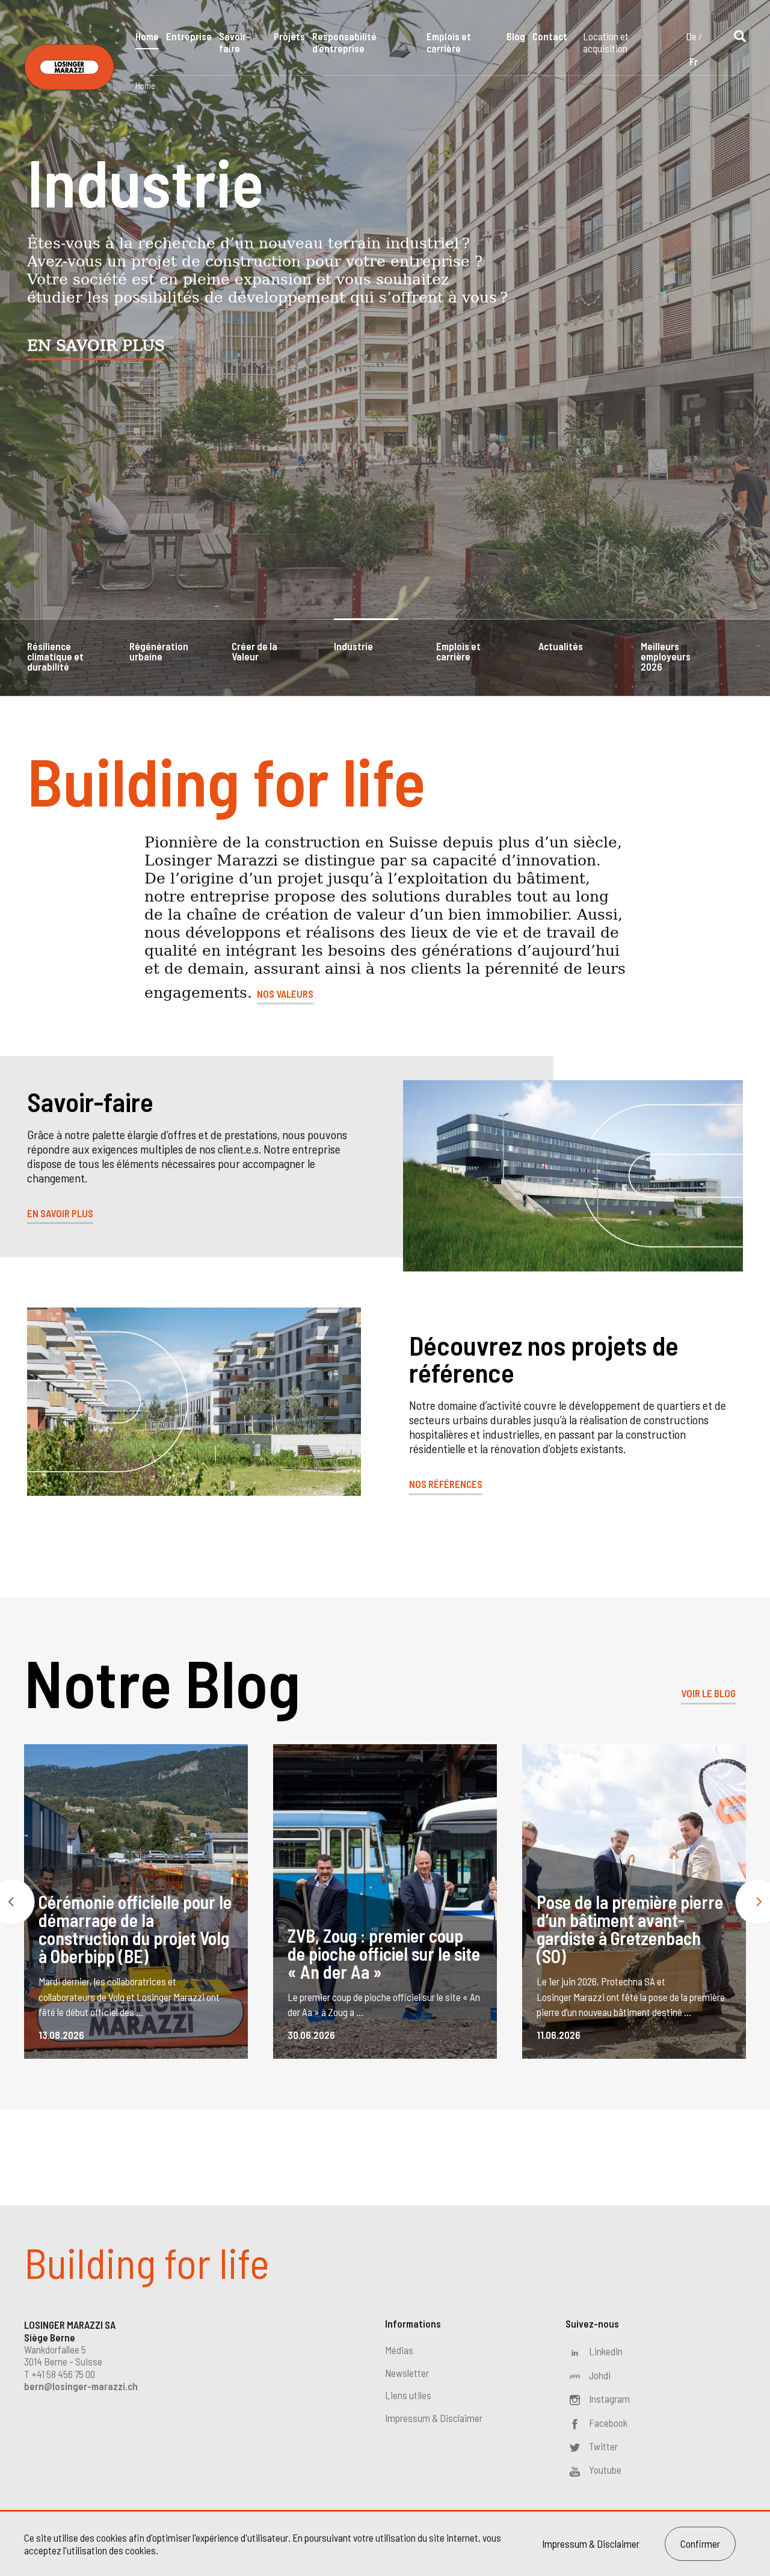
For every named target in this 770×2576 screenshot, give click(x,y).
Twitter (603, 2446)
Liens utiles (408, 2395)
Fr (694, 61)
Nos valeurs (285, 994)
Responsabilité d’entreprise (344, 42)
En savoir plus (96, 346)
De (691, 36)
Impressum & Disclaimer (434, 2418)
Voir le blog (708, 1693)
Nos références (446, 1484)
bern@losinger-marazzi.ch (81, 2386)
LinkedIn (606, 2351)
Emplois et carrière (449, 42)
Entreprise (189, 36)
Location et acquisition (606, 42)
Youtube (605, 2470)
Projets (289, 36)
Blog (516, 36)
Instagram (609, 2399)
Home (147, 36)
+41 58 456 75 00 (63, 2374)
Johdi (600, 2375)
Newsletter (407, 2373)
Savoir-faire (235, 42)
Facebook (608, 2423)
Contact (550, 36)
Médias (399, 2350)
